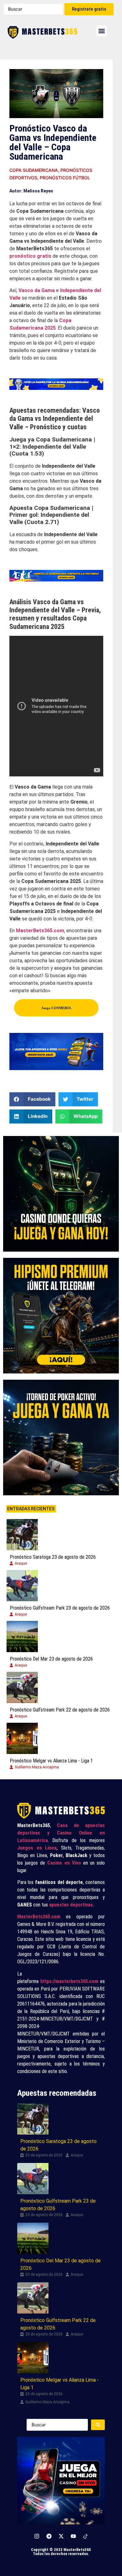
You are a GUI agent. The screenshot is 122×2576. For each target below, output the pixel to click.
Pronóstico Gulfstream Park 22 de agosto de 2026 (60, 1710)
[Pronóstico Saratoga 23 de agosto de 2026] (22, 1535)
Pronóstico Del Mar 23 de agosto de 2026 (51, 1659)
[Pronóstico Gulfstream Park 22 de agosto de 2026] (22, 1687)
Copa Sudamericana (34, 170)
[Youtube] (73, 2536)
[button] (102, 31)
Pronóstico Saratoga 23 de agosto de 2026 (53, 1557)
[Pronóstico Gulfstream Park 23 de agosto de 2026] (22, 1586)
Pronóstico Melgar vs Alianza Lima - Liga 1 (51, 1761)
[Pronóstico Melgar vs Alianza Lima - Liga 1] (22, 1738)
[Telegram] (49, 2536)
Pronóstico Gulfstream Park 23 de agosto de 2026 (60, 1608)
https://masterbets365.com (69, 1981)
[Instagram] (37, 2536)
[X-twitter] (61, 2536)
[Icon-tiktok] (85, 2536)
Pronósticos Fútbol (65, 178)
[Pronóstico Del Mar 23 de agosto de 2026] (22, 1637)
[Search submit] (98, 2425)
